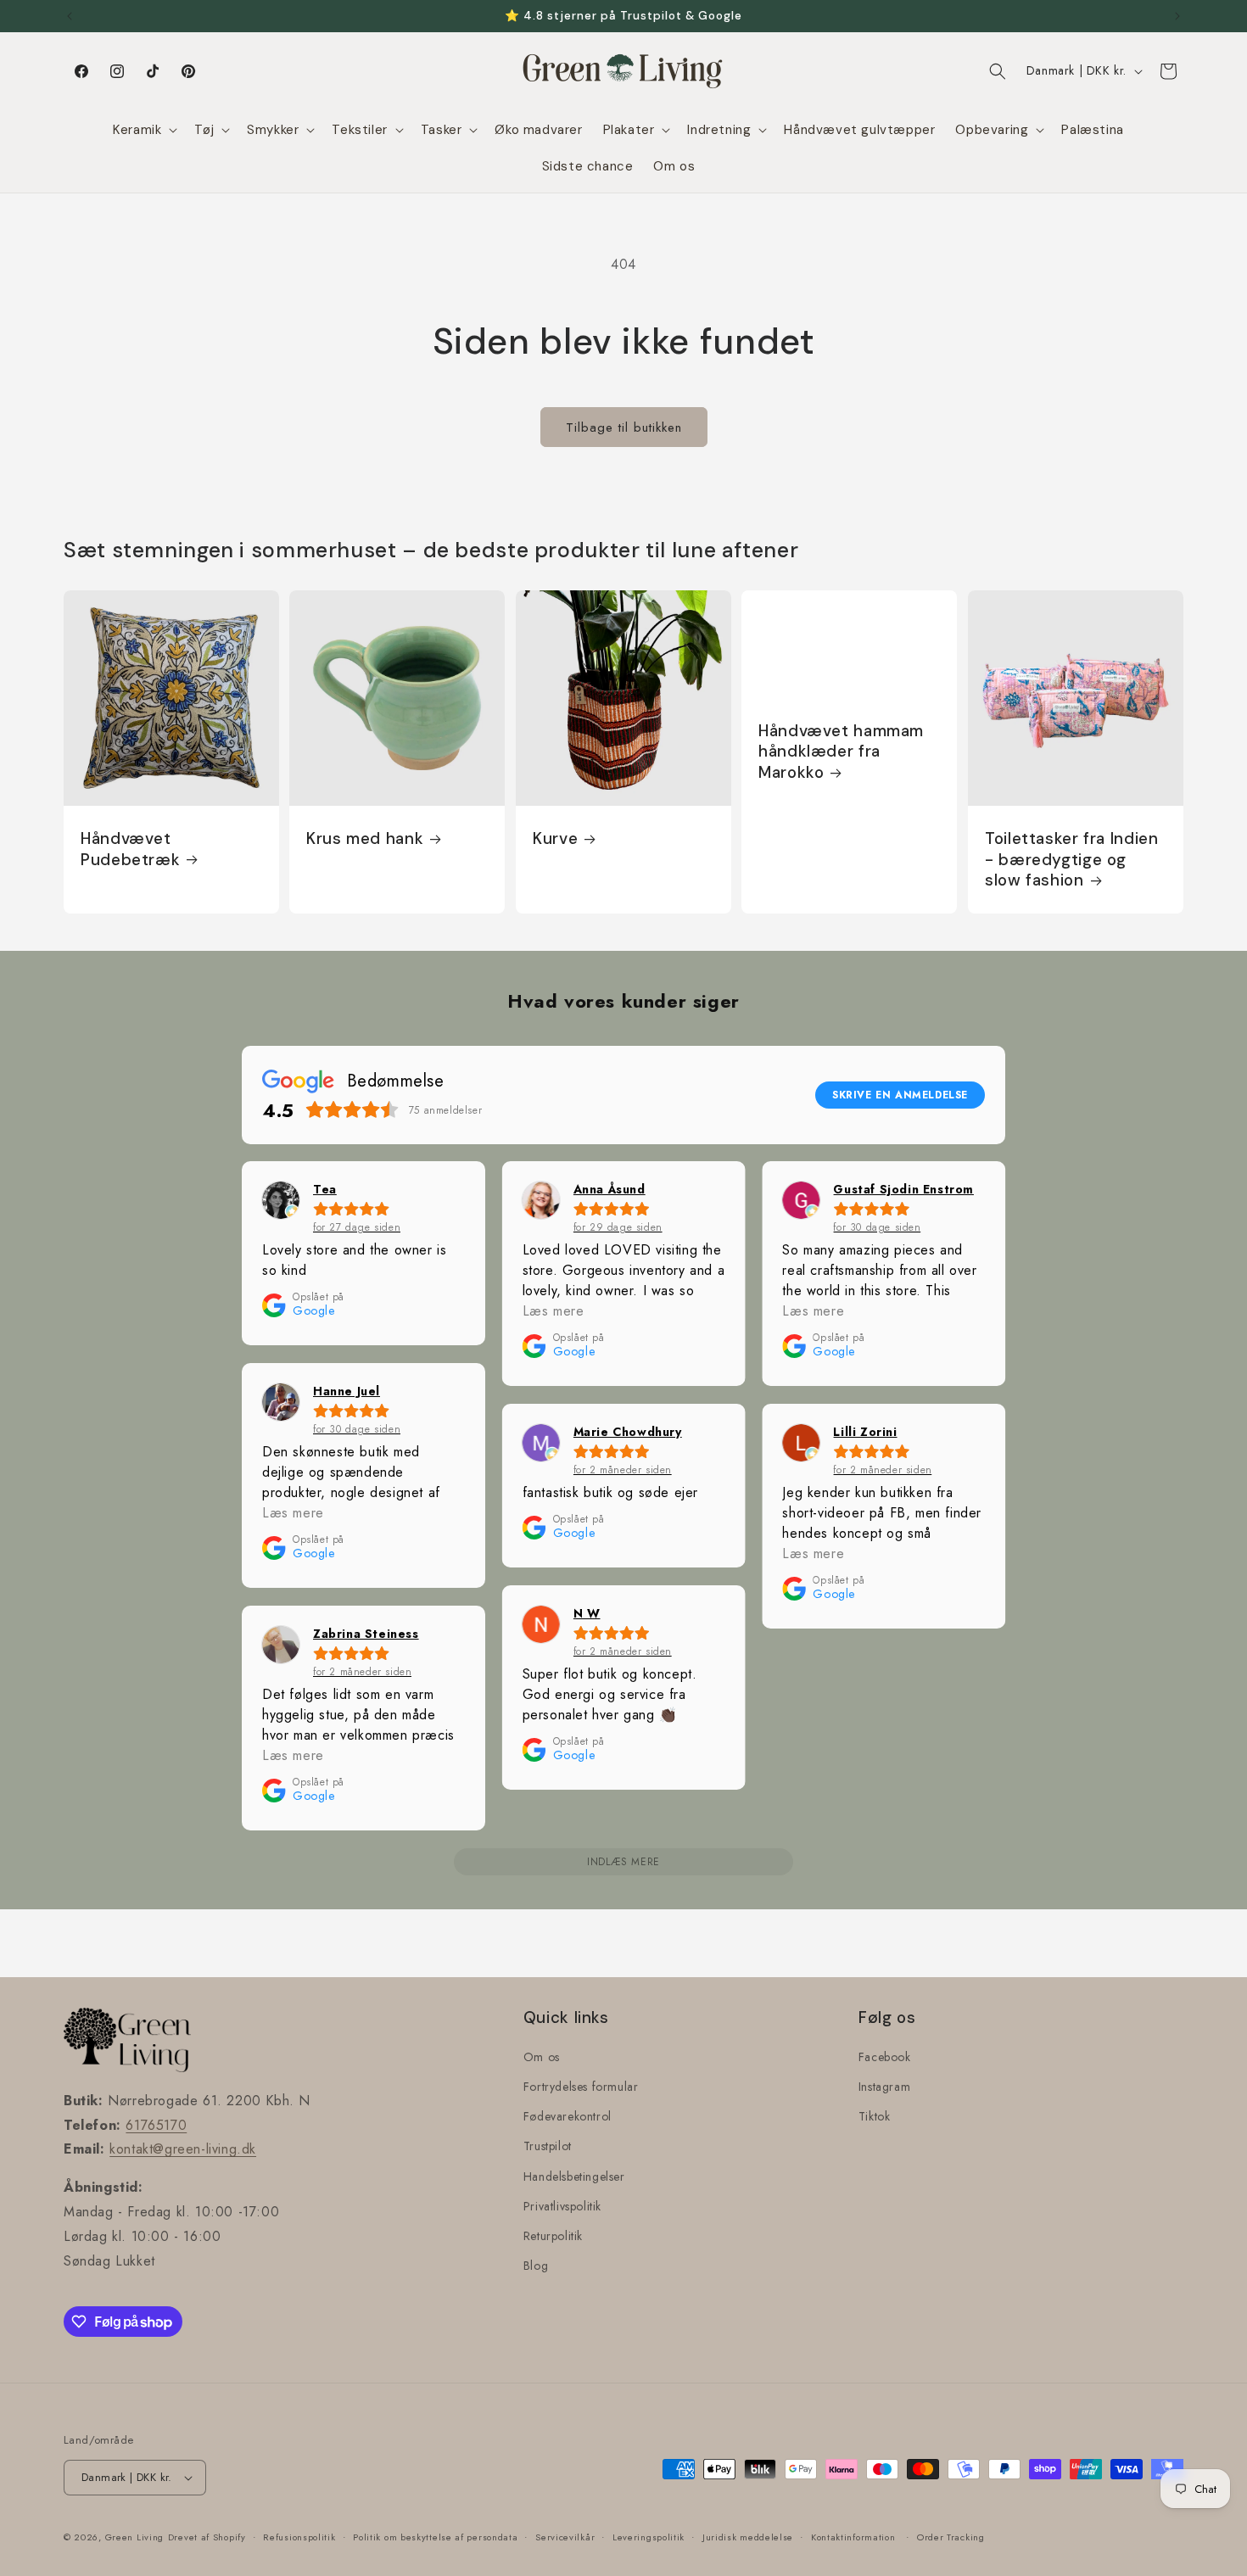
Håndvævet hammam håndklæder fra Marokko (841, 752)
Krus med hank (365, 839)
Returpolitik (553, 2236)
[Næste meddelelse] (1177, 16)
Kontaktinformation (853, 2537)
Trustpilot (548, 2146)
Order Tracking (951, 2537)
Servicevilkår (565, 2537)
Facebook (885, 2057)
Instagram (884, 2087)
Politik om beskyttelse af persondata (435, 2537)
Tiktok (875, 2116)
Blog (536, 2266)
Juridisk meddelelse (748, 2537)
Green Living (134, 2537)
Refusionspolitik (299, 2537)
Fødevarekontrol (568, 2116)
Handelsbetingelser (574, 2176)
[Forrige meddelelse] (70, 16)
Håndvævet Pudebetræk (130, 849)
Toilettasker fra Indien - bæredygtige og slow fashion (1072, 860)
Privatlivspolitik (562, 2206)
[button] (143, 131)
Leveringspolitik (649, 2537)
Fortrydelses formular (581, 2087)
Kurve (555, 839)
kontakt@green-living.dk (183, 2149)
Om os (542, 2057)
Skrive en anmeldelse (900, 1095)
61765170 (156, 2125)
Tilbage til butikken (624, 427)
